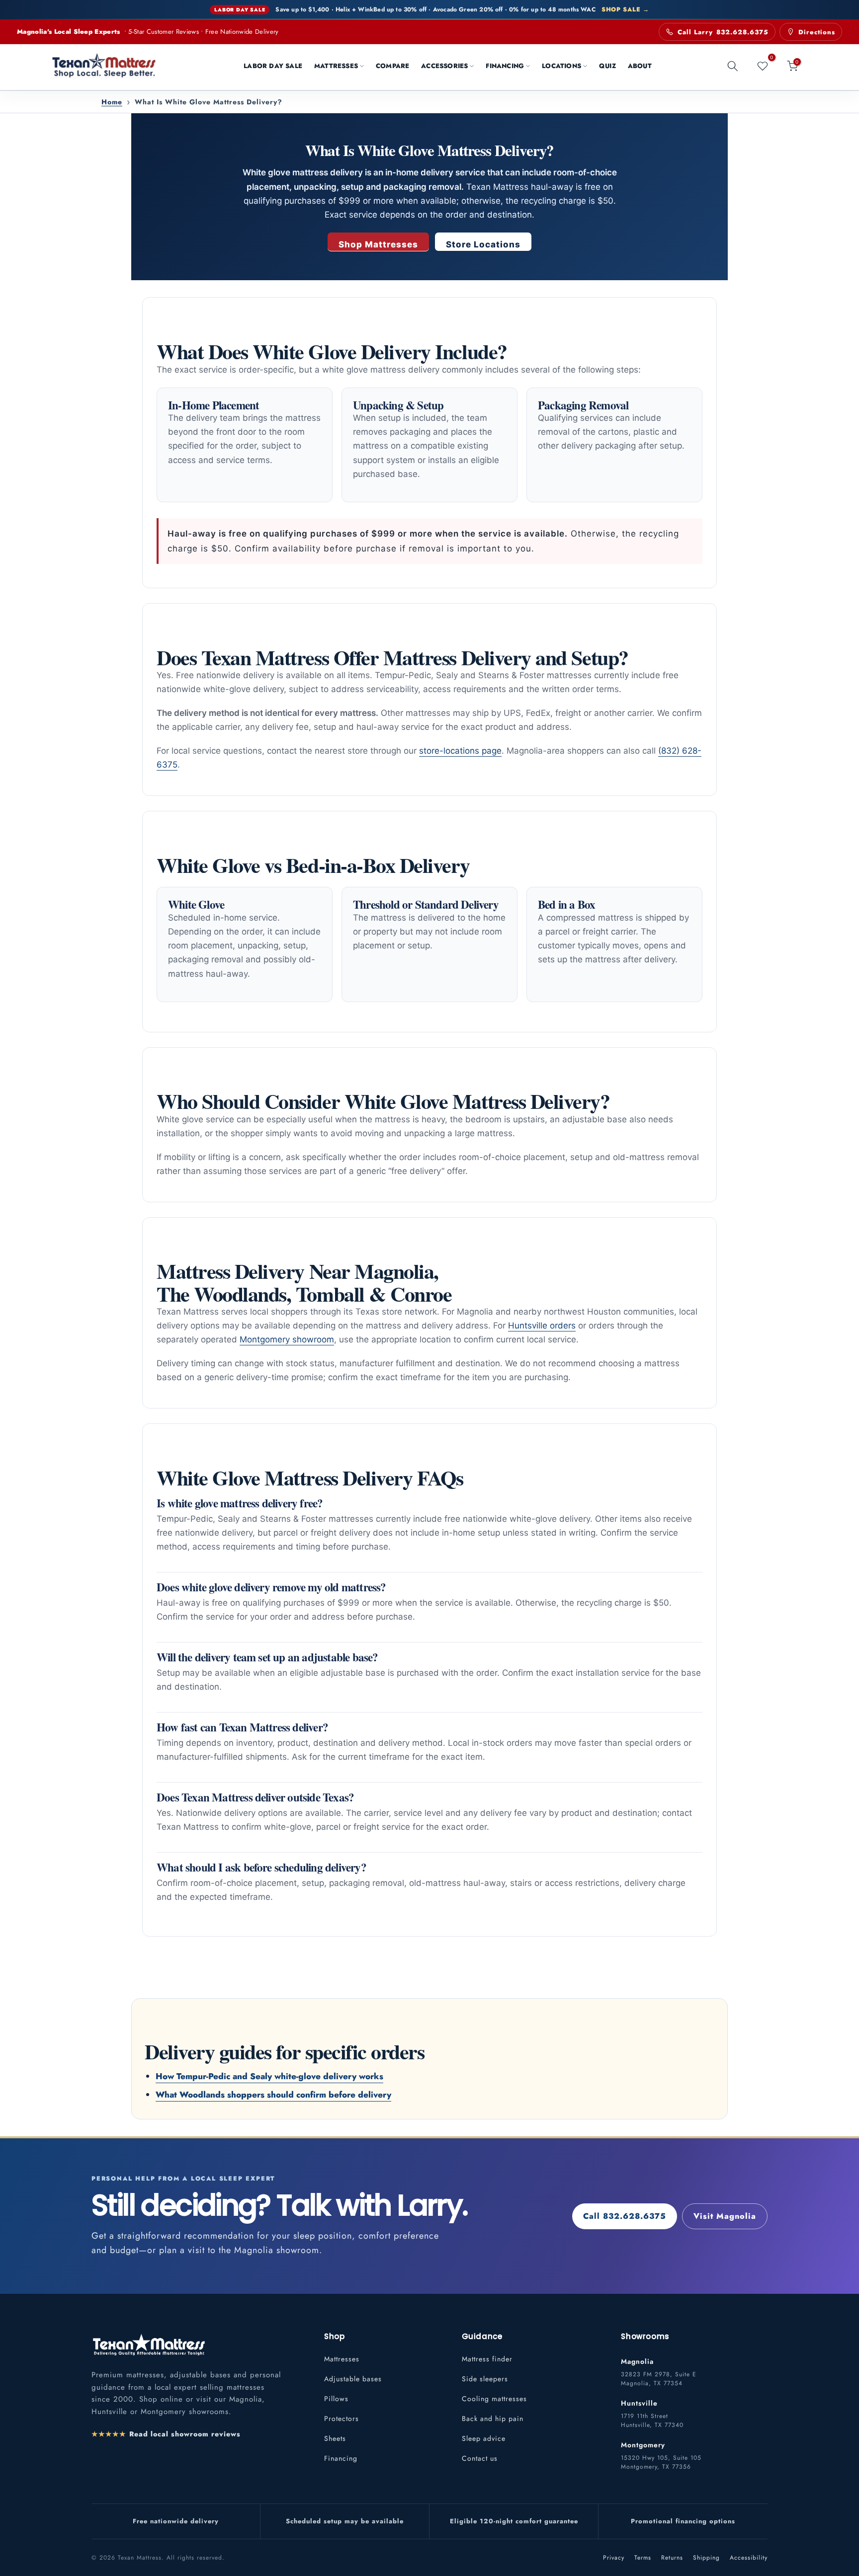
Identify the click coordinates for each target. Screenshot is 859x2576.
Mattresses (342, 2359)
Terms (643, 2558)
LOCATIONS (561, 66)
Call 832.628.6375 (625, 2216)
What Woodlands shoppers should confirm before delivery (273, 2095)
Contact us (480, 2458)
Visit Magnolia (725, 2216)
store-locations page (460, 751)
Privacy (614, 2558)
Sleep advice (484, 2438)
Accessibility (749, 2558)
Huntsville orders (542, 1326)
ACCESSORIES (444, 66)
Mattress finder (487, 2359)
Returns (672, 2558)
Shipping (706, 2558)
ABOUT (640, 66)
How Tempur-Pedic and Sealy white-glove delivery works (269, 2076)
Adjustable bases (353, 2379)
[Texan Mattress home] (149, 2344)
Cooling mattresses (494, 2399)
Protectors (342, 2419)
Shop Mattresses (378, 244)
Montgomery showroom (287, 1339)
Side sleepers (485, 2379)
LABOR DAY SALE (273, 66)
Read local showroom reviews (166, 2434)
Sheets (335, 2438)
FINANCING (505, 66)
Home (112, 102)
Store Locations (483, 244)
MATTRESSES (336, 66)
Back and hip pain (493, 2419)
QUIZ (607, 66)
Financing (341, 2458)
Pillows (336, 2399)
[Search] (733, 66)
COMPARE (392, 66)
